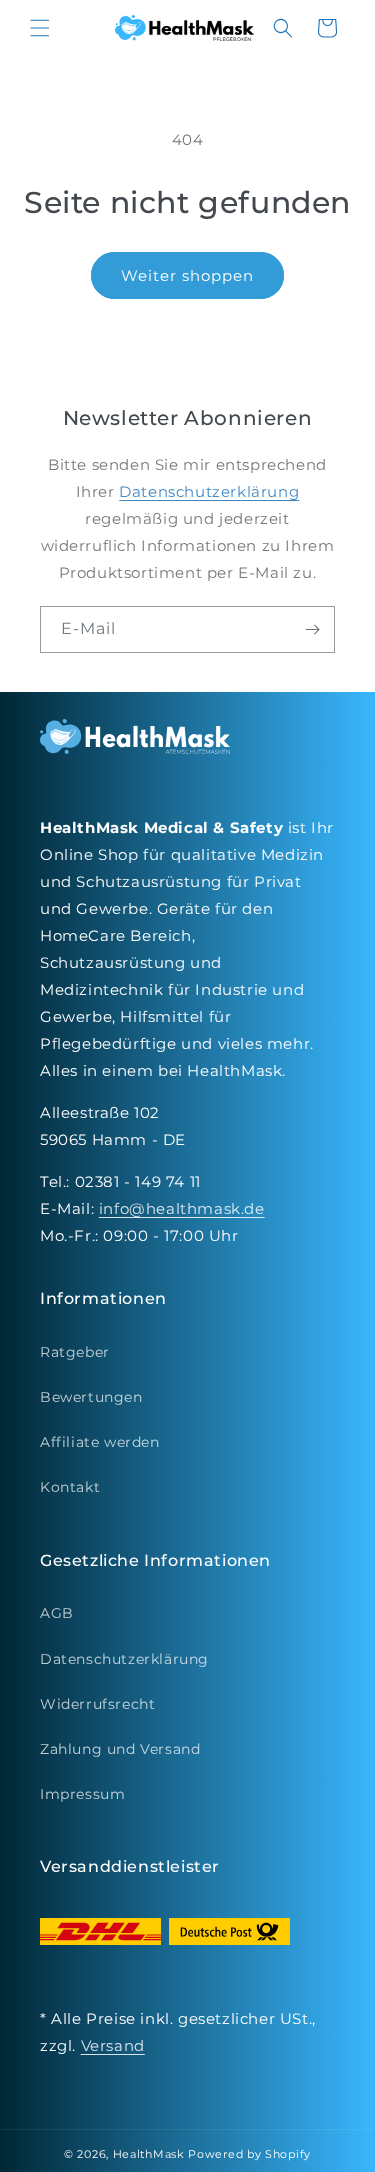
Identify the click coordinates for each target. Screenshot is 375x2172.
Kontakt (70, 1487)
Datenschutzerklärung (209, 491)
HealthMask (149, 2154)
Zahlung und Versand (120, 1749)
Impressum (82, 1794)
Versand (113, 2045)
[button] (40, 28)
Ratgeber (75, 1352)
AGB (57, 1613)
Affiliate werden (100, 1442)
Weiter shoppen (187, 275)
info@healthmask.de (182, 1208)
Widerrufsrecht (97, 1704)
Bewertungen (91, 1397)
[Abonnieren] (312, 629)
